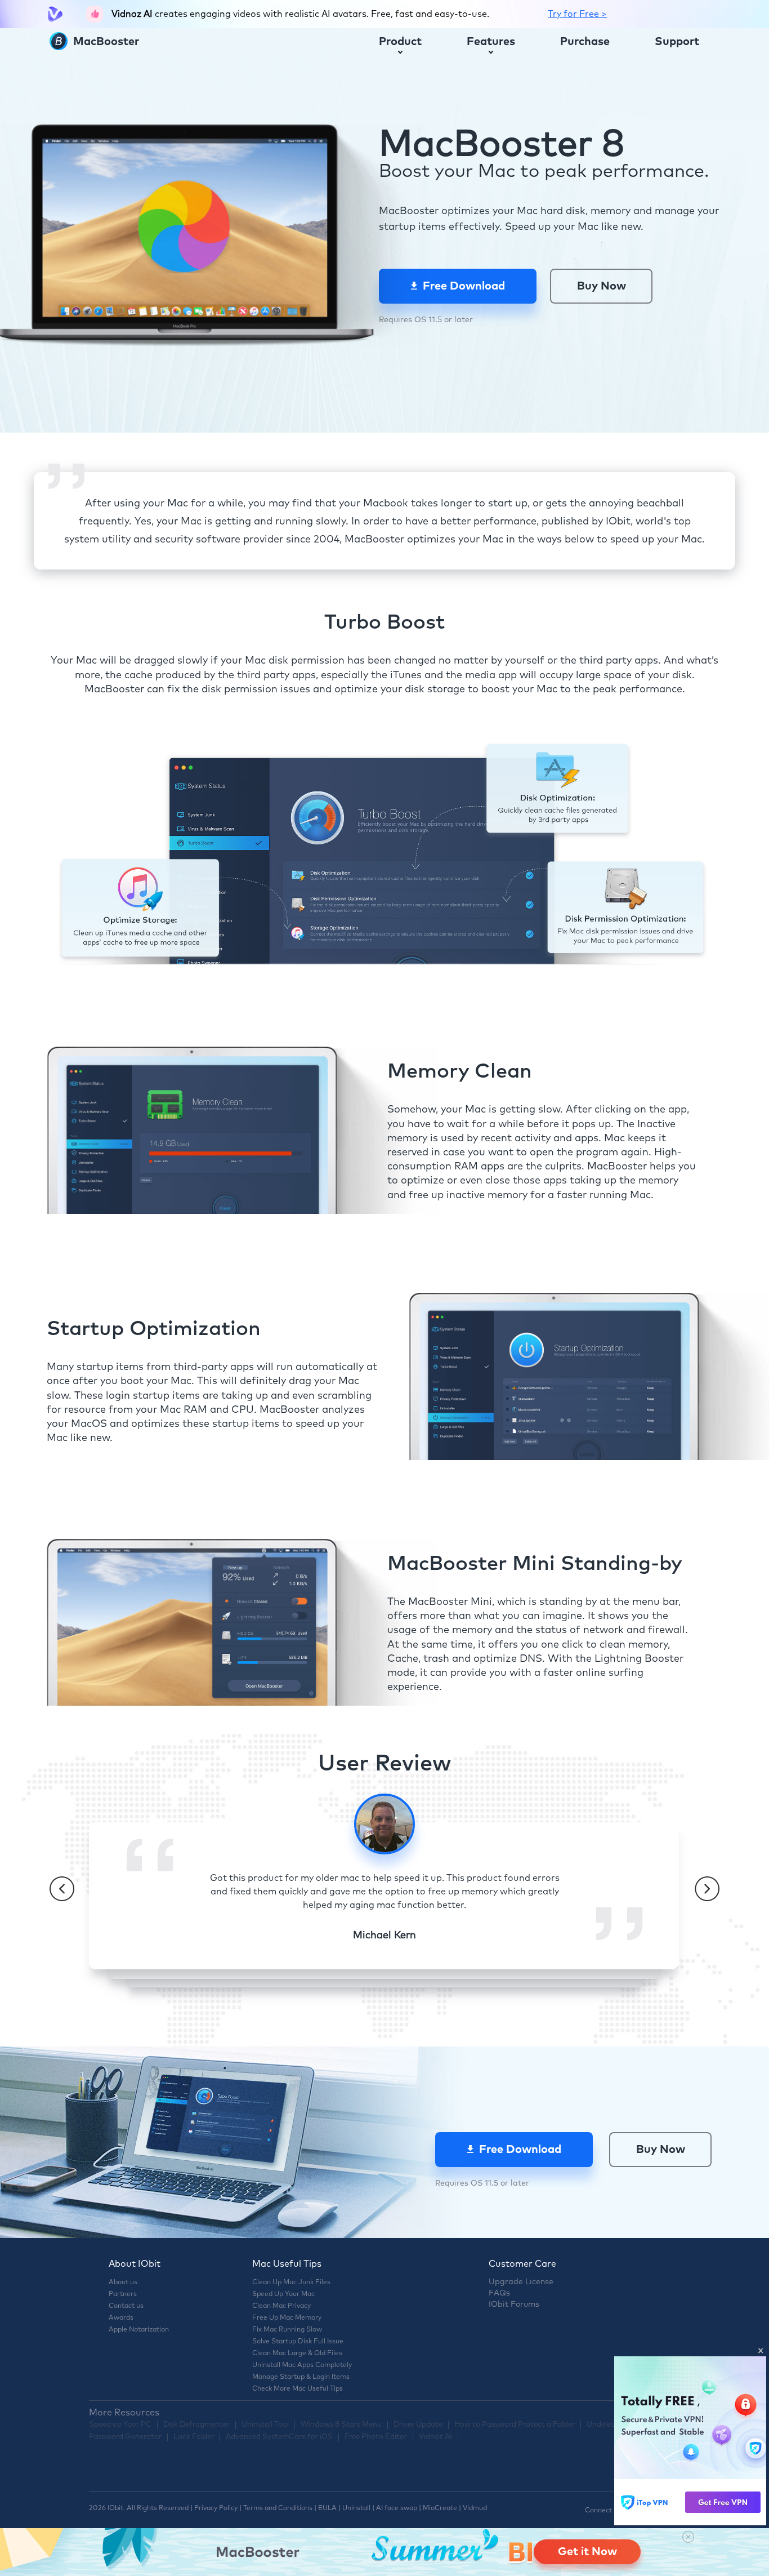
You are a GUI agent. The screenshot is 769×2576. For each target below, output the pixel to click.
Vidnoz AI (435, 2437)
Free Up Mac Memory (287, 2318)
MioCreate (440, 2508)
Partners (123, 2294)
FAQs (499, 2293)
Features (491, 42)
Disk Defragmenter (196, 2425)
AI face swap (397, 2508)
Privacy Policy (216, 2508)
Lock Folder (194, 2437)
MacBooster (105, 42)
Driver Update (418, 2425)
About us (123, 2283)
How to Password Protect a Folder (515, 2425)
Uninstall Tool (265, 2425)
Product (400, 42)
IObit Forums (514, 2304)
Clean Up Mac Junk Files (291, 2283)
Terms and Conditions (278, 2508)
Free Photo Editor (376, 2437)
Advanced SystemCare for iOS (279, 2437)
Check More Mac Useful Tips (298, 2389)
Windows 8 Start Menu (341, 2425)
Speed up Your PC (120, 2425)
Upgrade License (521, 2282)
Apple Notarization (139, 2330)
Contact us (126, 2306)
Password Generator (125, 2437)
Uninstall (356, 2508)
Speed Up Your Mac (283, 2294)
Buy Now (602, 286)
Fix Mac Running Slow (287, 2330)
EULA (327, 2508)
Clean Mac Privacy (281, 2306)
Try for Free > (577, 14)
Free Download (464, 286)
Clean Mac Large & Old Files (297, 2353)
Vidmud (475, 2508)
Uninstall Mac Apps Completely (302, 2365)
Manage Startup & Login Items (301, 2377)
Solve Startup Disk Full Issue (298, 2342)
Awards (121, 2318)
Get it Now (587, 2552)
